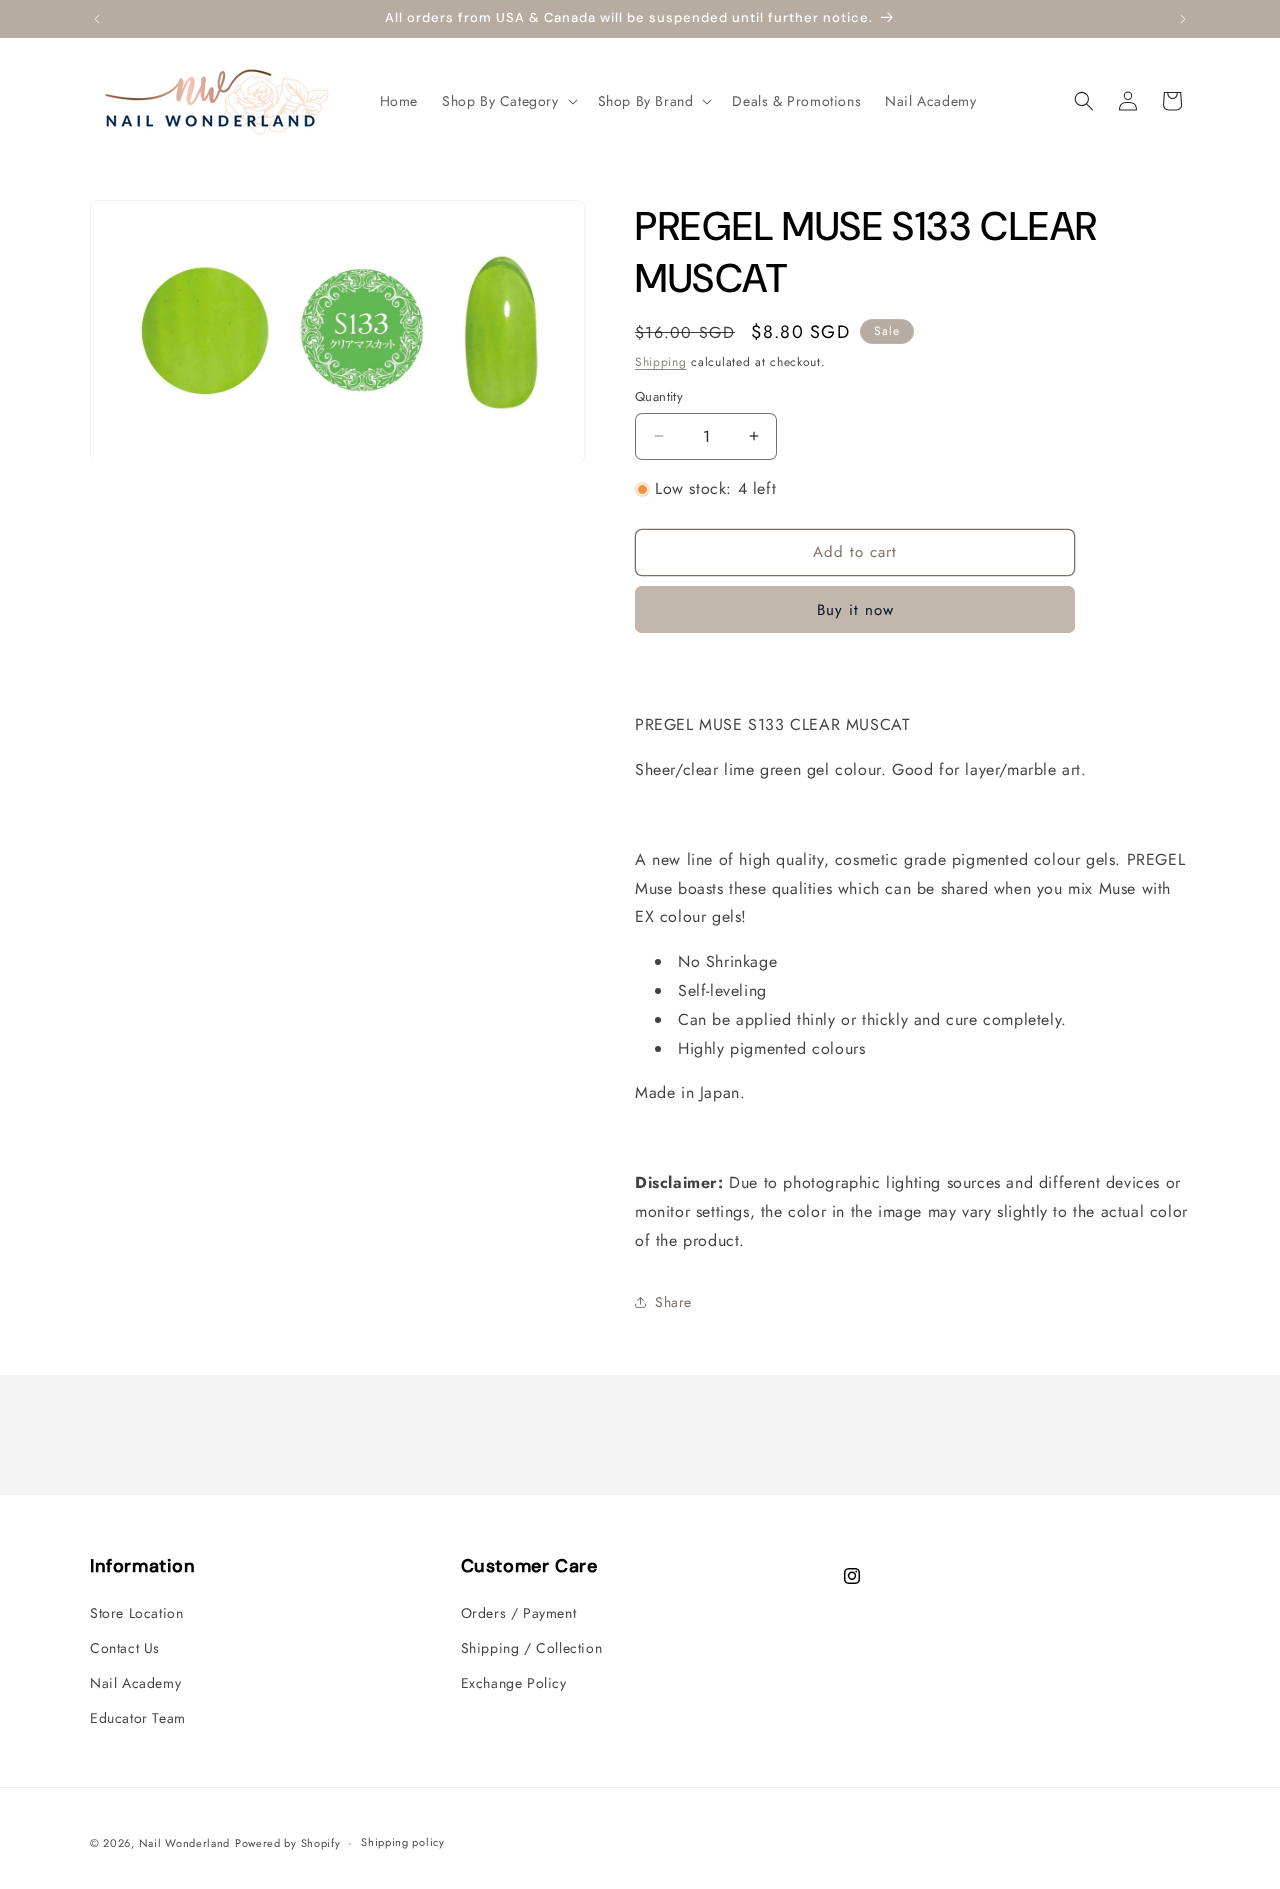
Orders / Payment (519, 1613)
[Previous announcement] (97, 19)
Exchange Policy (514, 1683)
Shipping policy (403, 1842)
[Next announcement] (1183, 19)
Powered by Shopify (288, 1843)
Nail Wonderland (185, 1843)
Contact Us (125, 1648)
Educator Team (138, 1718)
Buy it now (855, 610)
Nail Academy (135, 1683)
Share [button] (673, 1302)
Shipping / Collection (532, 1648)
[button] (508, 101)
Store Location (136, 1613)
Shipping (661, 362)
